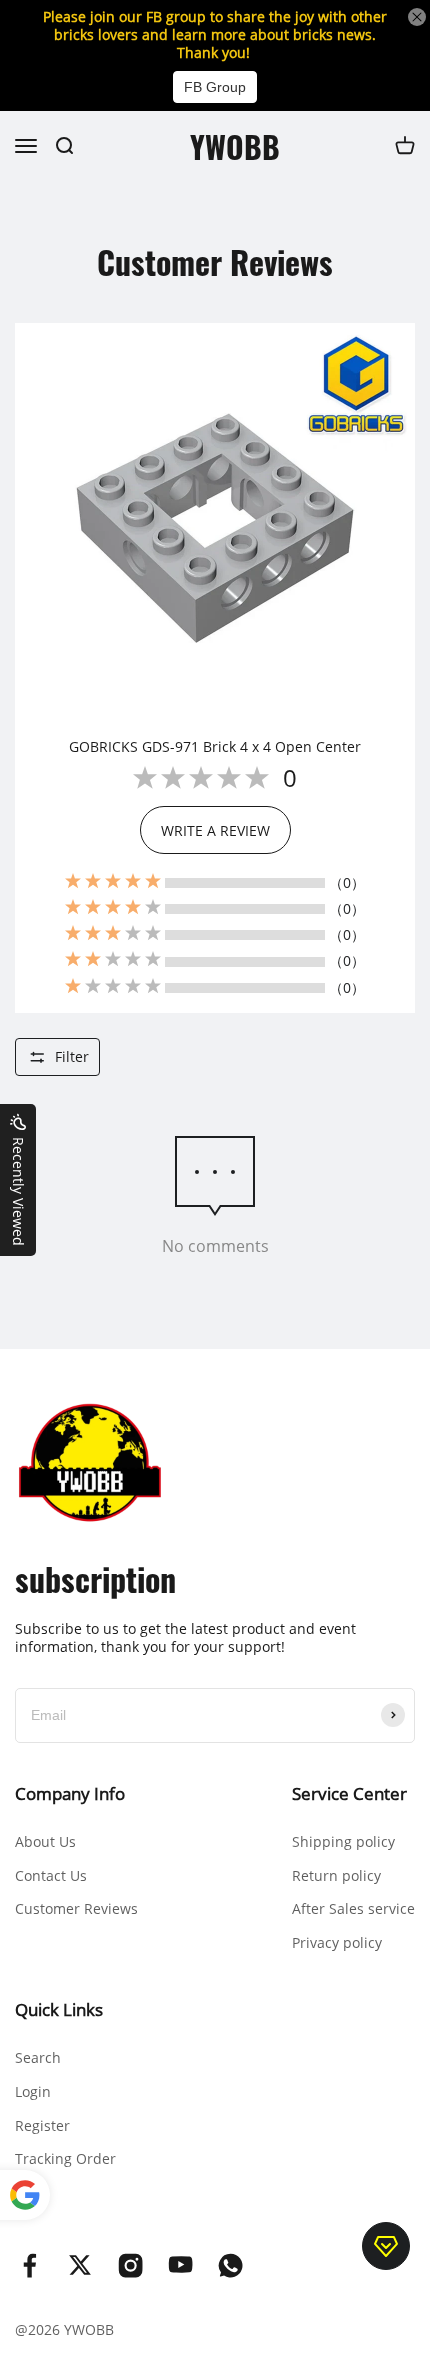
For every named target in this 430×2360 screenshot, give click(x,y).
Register (42, 2125)
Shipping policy (343, 1841)
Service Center (349, 1793)
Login (33, 2091)
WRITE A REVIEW (215, 830)
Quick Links (59, 2009)
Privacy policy (337, 1942)
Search (38, 2057)
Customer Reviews (76, 1908)
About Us (45, 1841)
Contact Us (51, 1875)
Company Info (70, 1793)
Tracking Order (65, 2158)
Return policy (336, 1875)
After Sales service (353, 1908)
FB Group (215, 87)
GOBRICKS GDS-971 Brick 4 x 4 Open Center (215, 747)
